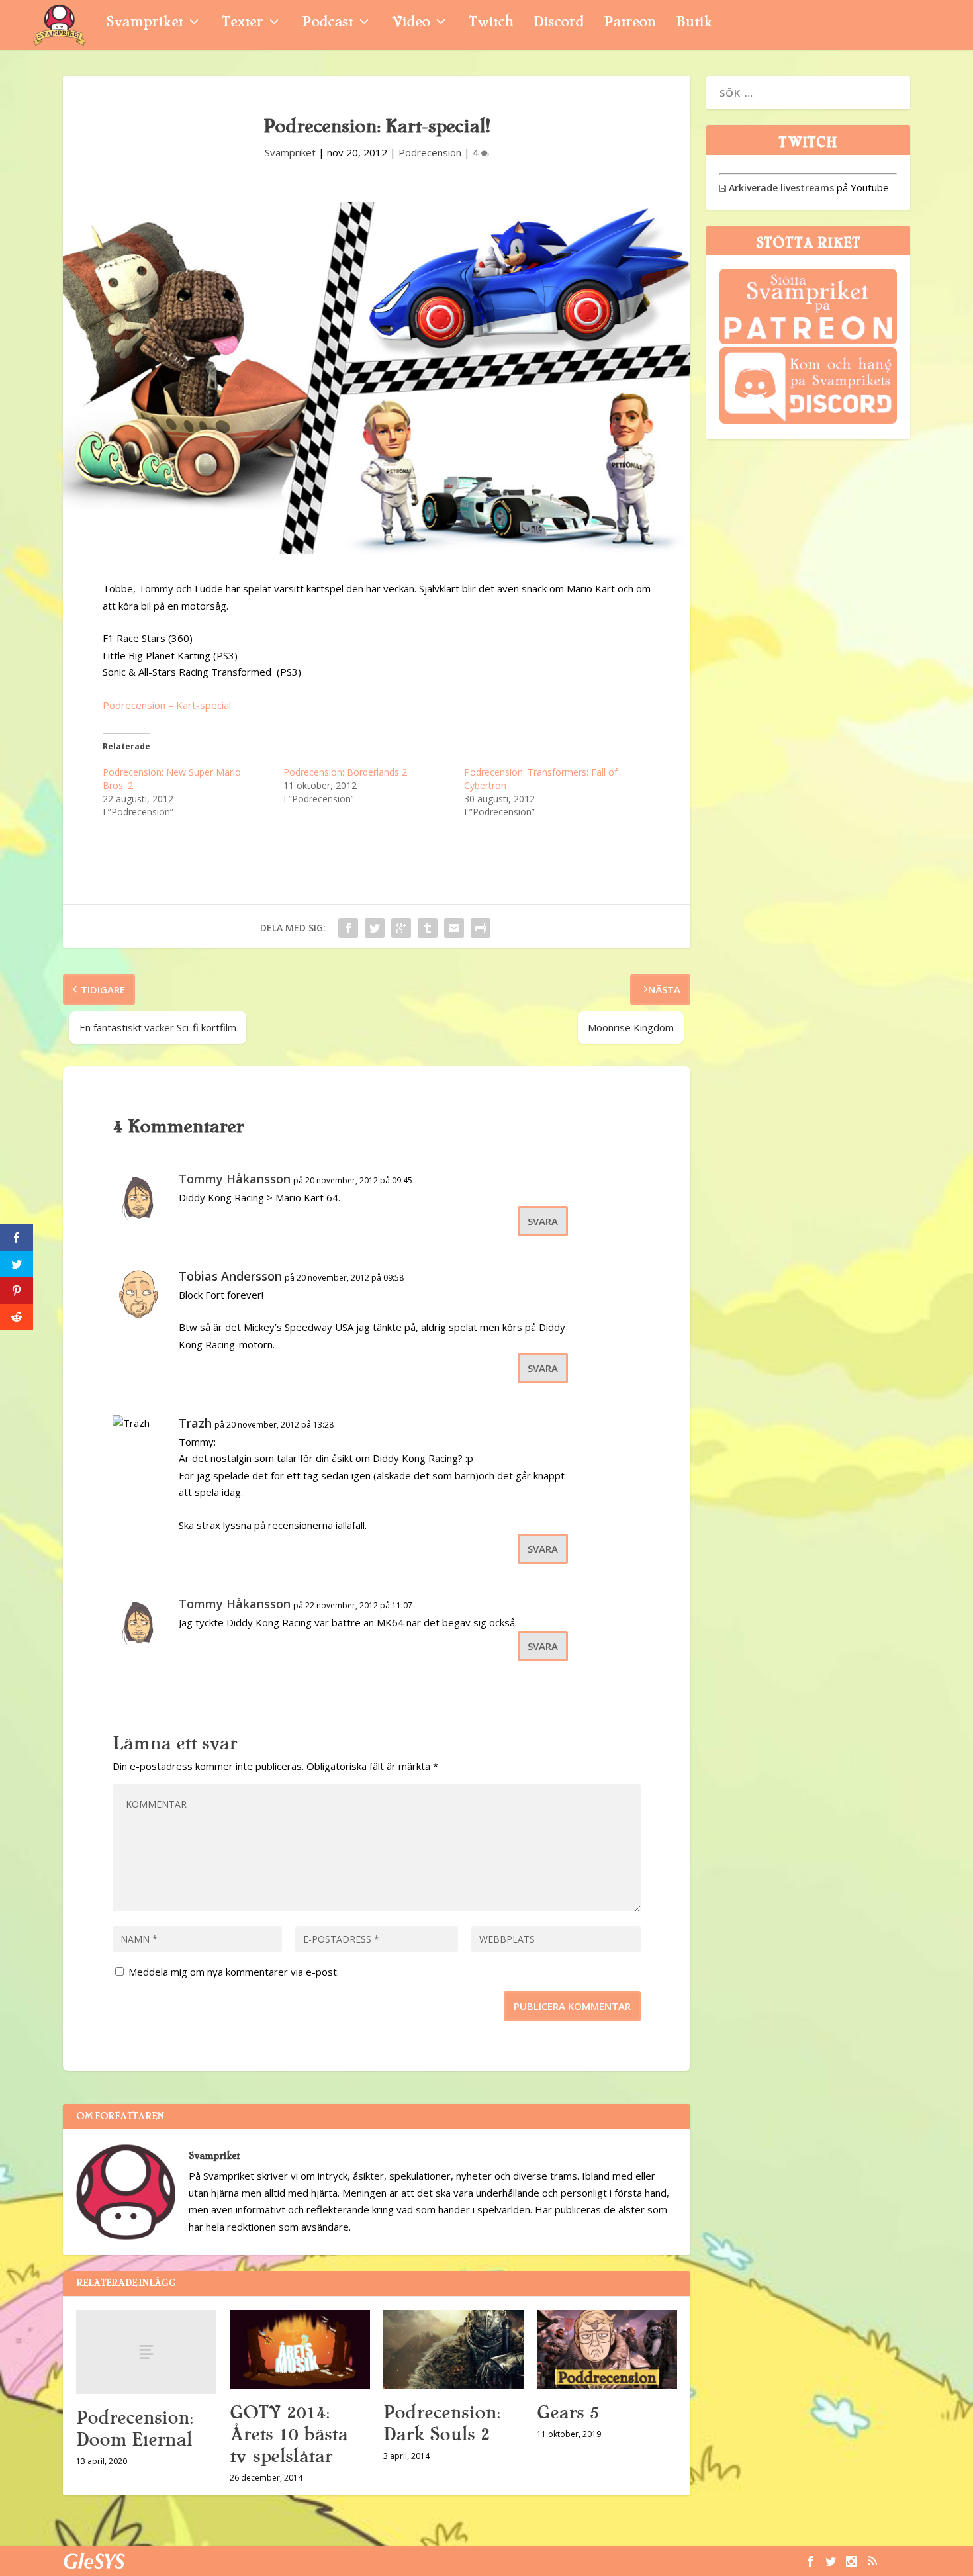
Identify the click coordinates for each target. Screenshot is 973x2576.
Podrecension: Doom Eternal (134, 2429)
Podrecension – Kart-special (167, 705)
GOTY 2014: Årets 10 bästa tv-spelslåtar (289, 2434)
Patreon (630, 23)
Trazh (195, 1423)
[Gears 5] (607, 2349)
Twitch (491, 23)
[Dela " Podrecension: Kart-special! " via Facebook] (348, 928)
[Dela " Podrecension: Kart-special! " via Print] (481, 928)
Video (411, 23)
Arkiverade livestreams (777, 188)
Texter (242, 23)
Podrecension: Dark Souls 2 (441, 2423)
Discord (559, 23)
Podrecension (430, 152)
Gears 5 (568, 2413)
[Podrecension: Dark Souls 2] (453, 2349)
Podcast (327, 23)
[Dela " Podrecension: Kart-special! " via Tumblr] (428, 928)
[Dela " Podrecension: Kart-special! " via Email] (454, 928)
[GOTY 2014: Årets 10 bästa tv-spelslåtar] (300, 2349)
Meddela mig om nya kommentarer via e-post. (234, 1972)
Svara (543, 1221)
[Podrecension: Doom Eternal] (146, 2352)
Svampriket (144, 23)
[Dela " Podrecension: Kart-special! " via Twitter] (375, 928)
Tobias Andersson (230, 1276)
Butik (694, 23)
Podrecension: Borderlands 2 (345, 772)
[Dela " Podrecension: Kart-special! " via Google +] (401, 928)
